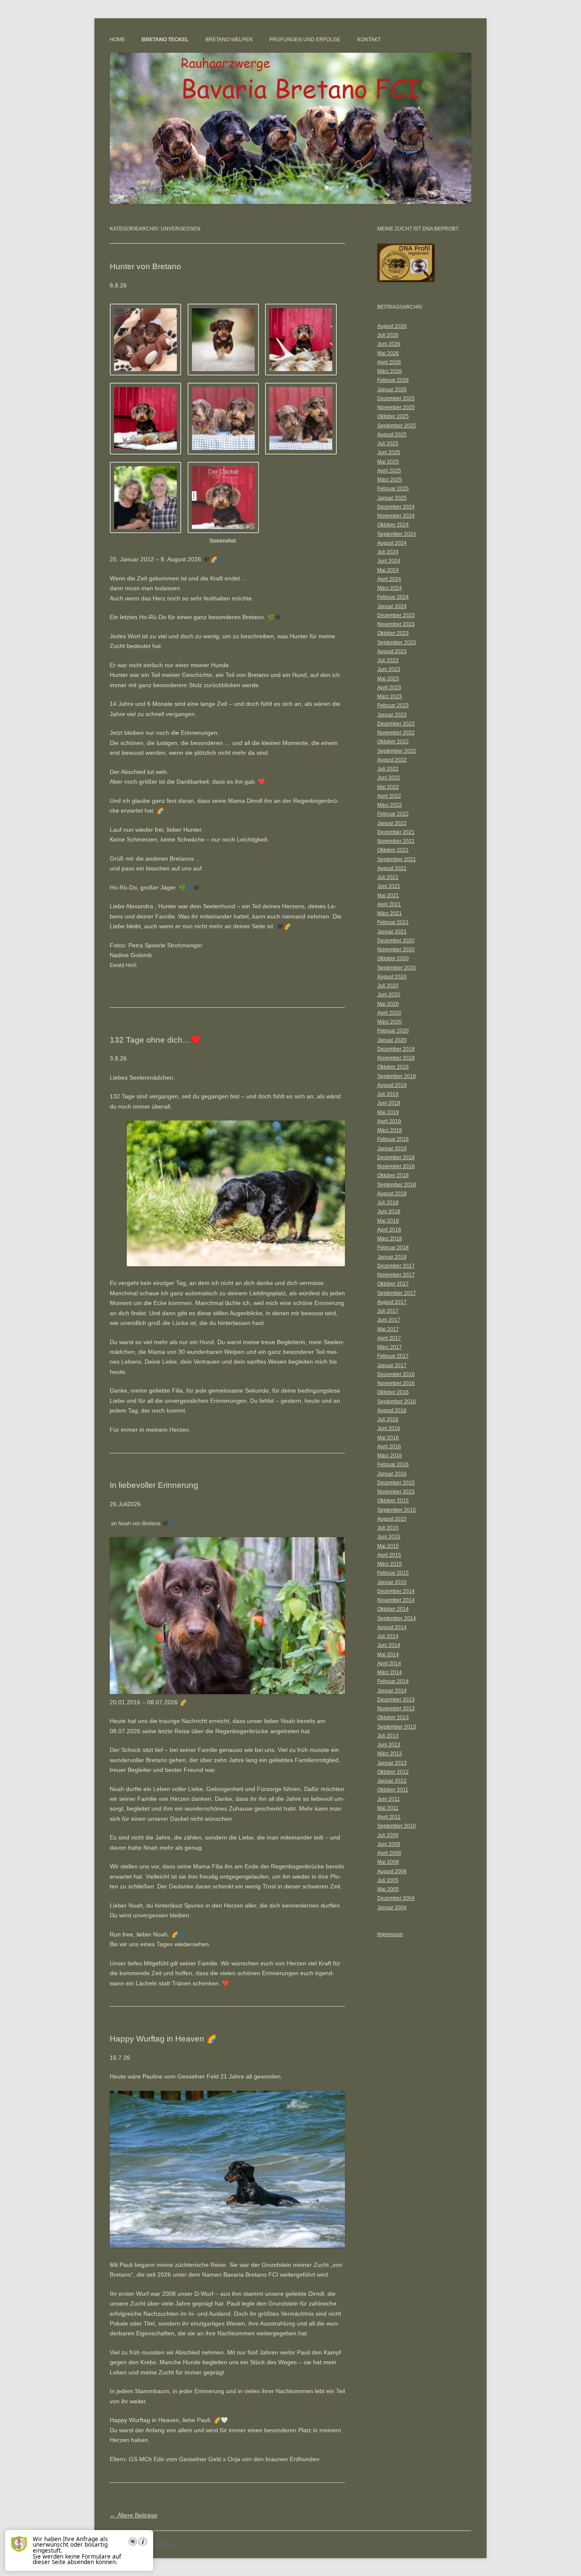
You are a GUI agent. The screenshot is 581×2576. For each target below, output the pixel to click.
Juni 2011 (389, 1799)
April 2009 (389, 1853)
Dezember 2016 (396, 1374)
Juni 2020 (389, 995)
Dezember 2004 (396, 1898)
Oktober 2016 (393, 1392)
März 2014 (390, 1672)
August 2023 (392, 651)
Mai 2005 (388, 1889)
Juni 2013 (389, 1745)
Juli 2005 (388, 1880)
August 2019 (392, 1085)
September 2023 (397, 643)
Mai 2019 (388, 1112)
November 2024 (396, 516)
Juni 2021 (389, 886)
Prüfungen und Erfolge (305, 40)
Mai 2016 (388, 1438)
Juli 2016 (388, 1419)
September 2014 (397, 1618)
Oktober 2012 (393, 1772)
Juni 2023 (389, 669)
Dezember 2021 (396, 832)
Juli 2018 (388, 1203)
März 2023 (390, 697)
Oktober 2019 (393, 1067)
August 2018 (392, 1194)
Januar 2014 (392, 1691)
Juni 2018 (389, 1211)
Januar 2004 (392, 1908)
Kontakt (369, 40)
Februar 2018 (393, 1248)
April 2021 (389, 904)
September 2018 (397, 1185)
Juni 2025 (389, 452)
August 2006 (392, 1871)
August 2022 (392, 760)
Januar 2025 (392, 498)
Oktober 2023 (393, 633)
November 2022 (396, 733)
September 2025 (397, 426)
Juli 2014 (388, 1636)
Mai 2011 (388, 1808)
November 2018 (396, 1166)
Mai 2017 (388, 1329)
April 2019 (389, 1121)
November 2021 (396, 841)
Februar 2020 (393, 1031)
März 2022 (390, 805)
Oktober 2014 (393, 1609)
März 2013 (390, 1754)
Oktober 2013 (393, 1717)
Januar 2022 (392, 823)
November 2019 (396, 1058)
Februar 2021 (393, 922)
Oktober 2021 (393, 850)
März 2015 (390, 1564)
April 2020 (389, 1013)
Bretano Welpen (229, 40)
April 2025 (389, 471)
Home (117, 40)
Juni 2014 (389, 1645)
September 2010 (397, 1826)
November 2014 (396, 1600)
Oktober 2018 (393, 1175)
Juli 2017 (388, 1311)
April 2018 (389, 1230)
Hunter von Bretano (145, 266)
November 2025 (396, 407)
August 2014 (392, 1627)
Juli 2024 (388, 552)
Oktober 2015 (393, 1501)
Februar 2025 (393, 489)
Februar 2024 (393, 597)
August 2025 (392, 435)
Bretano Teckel (165, 40)
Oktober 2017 (393, 1284)
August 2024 (392, 543)
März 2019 (390, 1130)
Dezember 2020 (396, 941)
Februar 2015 (393, 1573)
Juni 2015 (389, 1537)
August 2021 (392, 868)
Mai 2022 (388, 787)
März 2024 (390, 588)
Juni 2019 (389, 1103)
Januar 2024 (392, 606)
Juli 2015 (388, 1528)
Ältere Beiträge (134, 2515)
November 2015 (396, 1492)
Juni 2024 (389, 561)
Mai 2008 (388, 1862)
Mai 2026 (388, 353)
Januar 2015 (392, 1582)
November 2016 (396, 1383)
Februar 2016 (393, 1464)
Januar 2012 (392, 1781)
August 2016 (392, 1410)
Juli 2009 (388, 1835)
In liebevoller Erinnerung (154, 1485)
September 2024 (397, 534)
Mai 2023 (388, 679)
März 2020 (390, 1022)
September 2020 (397, 968)
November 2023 (396, 624)
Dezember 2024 (396, 507)
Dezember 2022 (396, 724)
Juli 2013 (388, 1736)
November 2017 (396, 1275)
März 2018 (390, 1239)
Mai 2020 (388, 1004)
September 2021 (397, 859)
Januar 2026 (392, 390)
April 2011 (389, 1817)
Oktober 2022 (393, 742)
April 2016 (389, 1447)
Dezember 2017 (396, 1266)
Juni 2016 (389, 1428)
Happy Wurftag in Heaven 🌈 (163, 2039)
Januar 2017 (392, 1365)
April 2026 (389, 362)
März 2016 (390, 1456)
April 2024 (389, 579)
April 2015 (389, 1555)
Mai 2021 (388, 896)
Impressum (390, 1934)
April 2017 (389, 1338)
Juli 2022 (388, 769)
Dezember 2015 (396, 1483)
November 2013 (396, 1709)
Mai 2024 (388, 570)
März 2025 (390, 480)
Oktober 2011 (393, 1790)
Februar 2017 (393, 1356)
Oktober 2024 (393, 525)
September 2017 (397, 1293)
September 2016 (397, 1402)
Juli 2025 (388, 444)
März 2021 (390, 913)
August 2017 (392, 1302)
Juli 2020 (388, 986)
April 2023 (389, 688)
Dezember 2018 (396, 1157)
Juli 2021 (388, 877)
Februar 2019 (393, 1139)
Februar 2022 (393, 814)
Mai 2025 (388, 462)
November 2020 (396, 950)
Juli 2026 (388, 335)
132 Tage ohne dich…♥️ (155, 1040)
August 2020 (392, 977)
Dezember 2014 (396, 1591)
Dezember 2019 (396, 1049)
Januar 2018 (392, 1257)
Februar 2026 (393, 380)
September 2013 (397, 1727)
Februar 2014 (393, 1681)
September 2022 (397, 751)
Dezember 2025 (396, 398)
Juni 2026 (389, 344)
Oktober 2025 (393, 416)
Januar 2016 (392, 1474)
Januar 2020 (392, 1040)
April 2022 (389, 796)
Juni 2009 (389, 1844)
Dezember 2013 (396, 1700)
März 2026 (390, 371)
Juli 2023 (388, 660)
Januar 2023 (392, 715)
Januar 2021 (392, 932)
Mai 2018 (388, 1221)
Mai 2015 (388, 1546)
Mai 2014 (388, 1655)
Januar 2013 (392, 1763)
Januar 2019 (392, 1149)
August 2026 (392, 326)
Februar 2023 (393, 705)
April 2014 (389, 1663)
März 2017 (390, 1347)
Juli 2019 (388, 1094)
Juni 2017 (389, 1320)
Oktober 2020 (393, 958)
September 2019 (397, 1076)
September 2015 (397, 1510)
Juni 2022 (389, 778)
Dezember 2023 (396, 615)
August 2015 (392, 1519)
